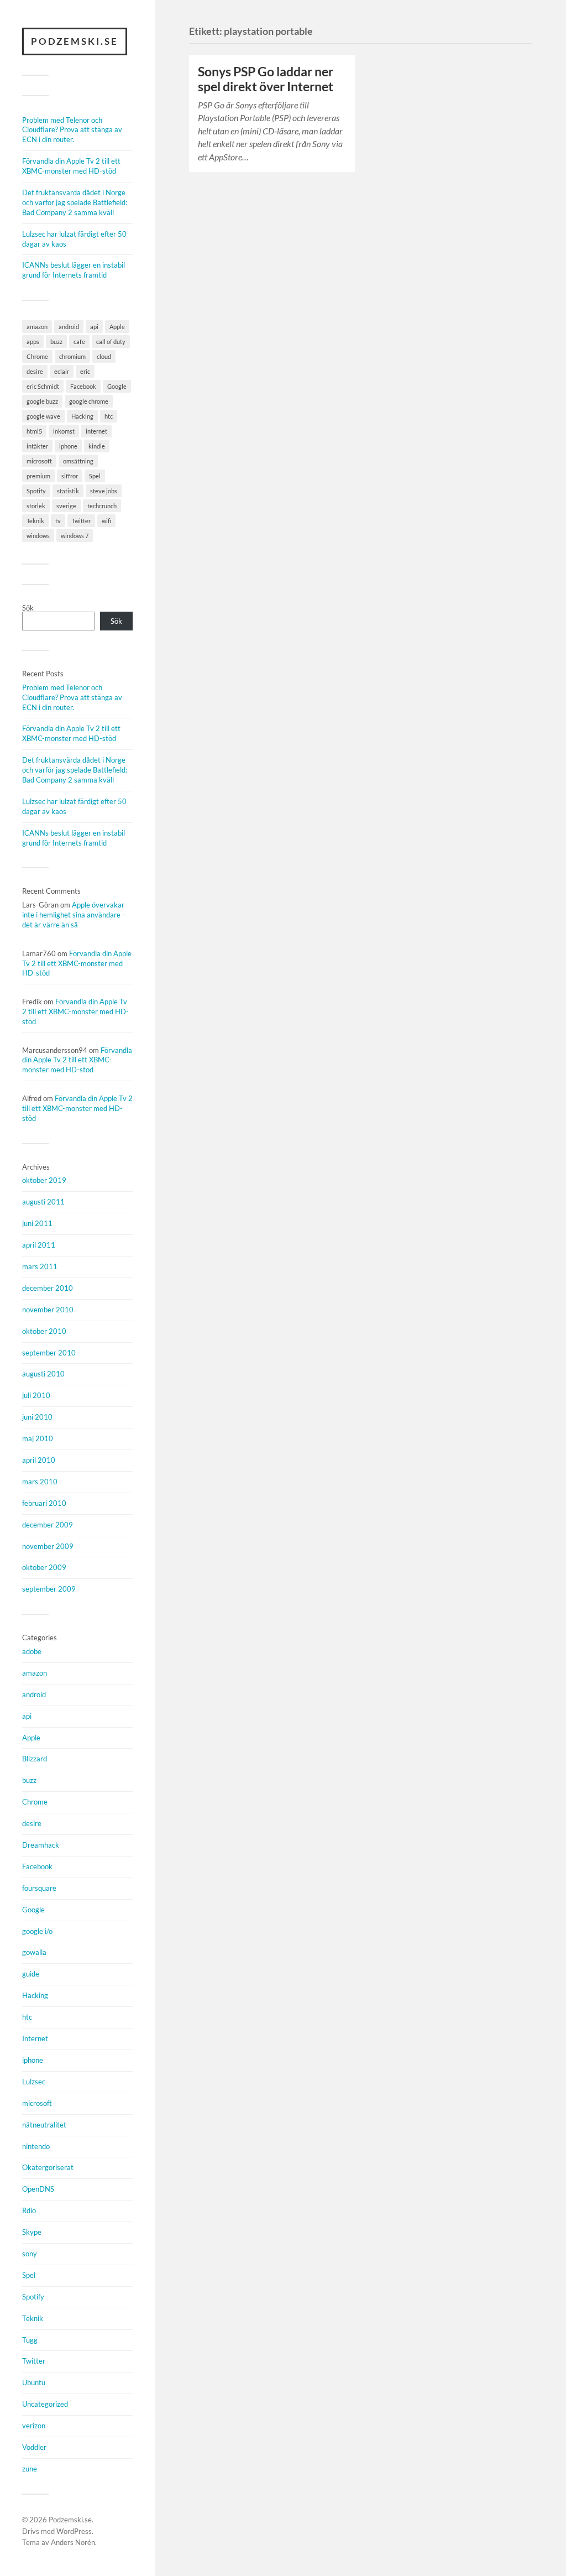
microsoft (39, 461)
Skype (32, 2232)
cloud (104, 356)
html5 (34, 431)
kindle (97, 446)
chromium (72, 356)
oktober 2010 (44, 1331)
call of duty (111, 341)
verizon (34, 2426)
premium (38, 476)
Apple (117, 327)
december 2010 (48, 1288)
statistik (68, 491)
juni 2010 (37, 1417)
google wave (43, 416)
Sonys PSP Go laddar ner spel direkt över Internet (266, 79)
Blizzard (35, 1759)
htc (109, 416)
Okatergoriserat (48, 2167)
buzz (56, 341)
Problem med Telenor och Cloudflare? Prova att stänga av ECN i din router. (72, 130)
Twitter (81, 521)
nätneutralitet (44, 2125)
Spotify (36, 491)
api (94, 327)
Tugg (30, 2340)
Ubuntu (34, 2382)
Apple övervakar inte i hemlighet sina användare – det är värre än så (74, 915)
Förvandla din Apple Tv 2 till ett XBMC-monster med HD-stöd (71, 166)
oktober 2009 (44, 1567)
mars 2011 (40, 1266)
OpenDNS (38, 2189)
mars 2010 (40, 1482)
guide (31, 1974)
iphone (68, 446)
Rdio (29, 2210)
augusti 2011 (43, 1202)
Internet (35, 2038)
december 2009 (48, 1525)
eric (85, 371)
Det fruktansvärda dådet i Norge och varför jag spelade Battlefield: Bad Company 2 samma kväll (75, 202)
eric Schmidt (43, 386)
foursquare (39, 1888)
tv (58, 521)
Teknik (35, 521)
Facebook (83, 386)
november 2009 (48, 1546)
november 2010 (48, 1310)
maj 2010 (38, 1438)
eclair (62, 371)
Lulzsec (34, 2082)
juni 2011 (37, 1223)
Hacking (82, 416)
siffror (70, 476)
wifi (106, 521)
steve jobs (104, 491)
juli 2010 (36, 1395)
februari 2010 (44, 1503)
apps (33, 341)
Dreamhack (41, 1845)
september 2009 (49, 1589)
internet (96, 431)
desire (35, 371)
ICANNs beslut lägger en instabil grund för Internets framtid (74, 270)
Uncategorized (45, 2404)
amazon (37, 327)
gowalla (34, 1952)
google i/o (37, 1931)
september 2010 (49, 1353)
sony (30, 2254)
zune (30, 2469)
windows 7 (75, 536)
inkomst (64, 431)
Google (117, 386)
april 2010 (39, 1460)
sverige (66, 506)
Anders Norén (73, 2542)
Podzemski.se (75, 41)
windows (38, 536)
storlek (36, 506)
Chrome (37, 356)
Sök (28, 608)
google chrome (89, 401)
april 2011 (39, 1245)
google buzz (42, 401)
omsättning (78, 461)
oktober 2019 (44, 1180)
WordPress (74, 2531)
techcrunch (102, 506)
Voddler (34, 2447)
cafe (79, 341)
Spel (95, 476)
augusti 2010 (43, 1374)
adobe (32, 1651)
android (69, 327)
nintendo (36, 2146)
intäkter (37, 446)
